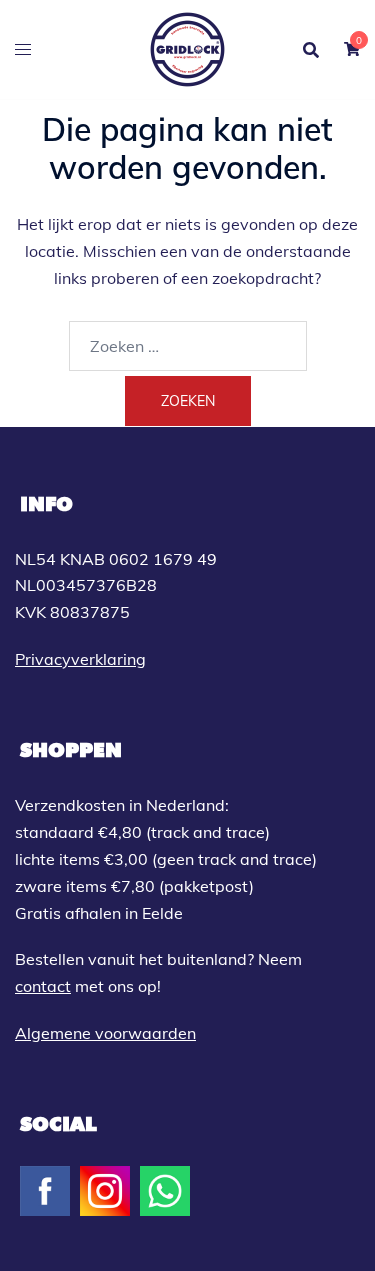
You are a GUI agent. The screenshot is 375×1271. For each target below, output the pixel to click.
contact (43, 986)
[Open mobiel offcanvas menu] (23, 49)
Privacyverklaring (80, 659)
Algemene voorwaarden (105, 1033)
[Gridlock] (187, 48)
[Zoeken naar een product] (311, 50)
